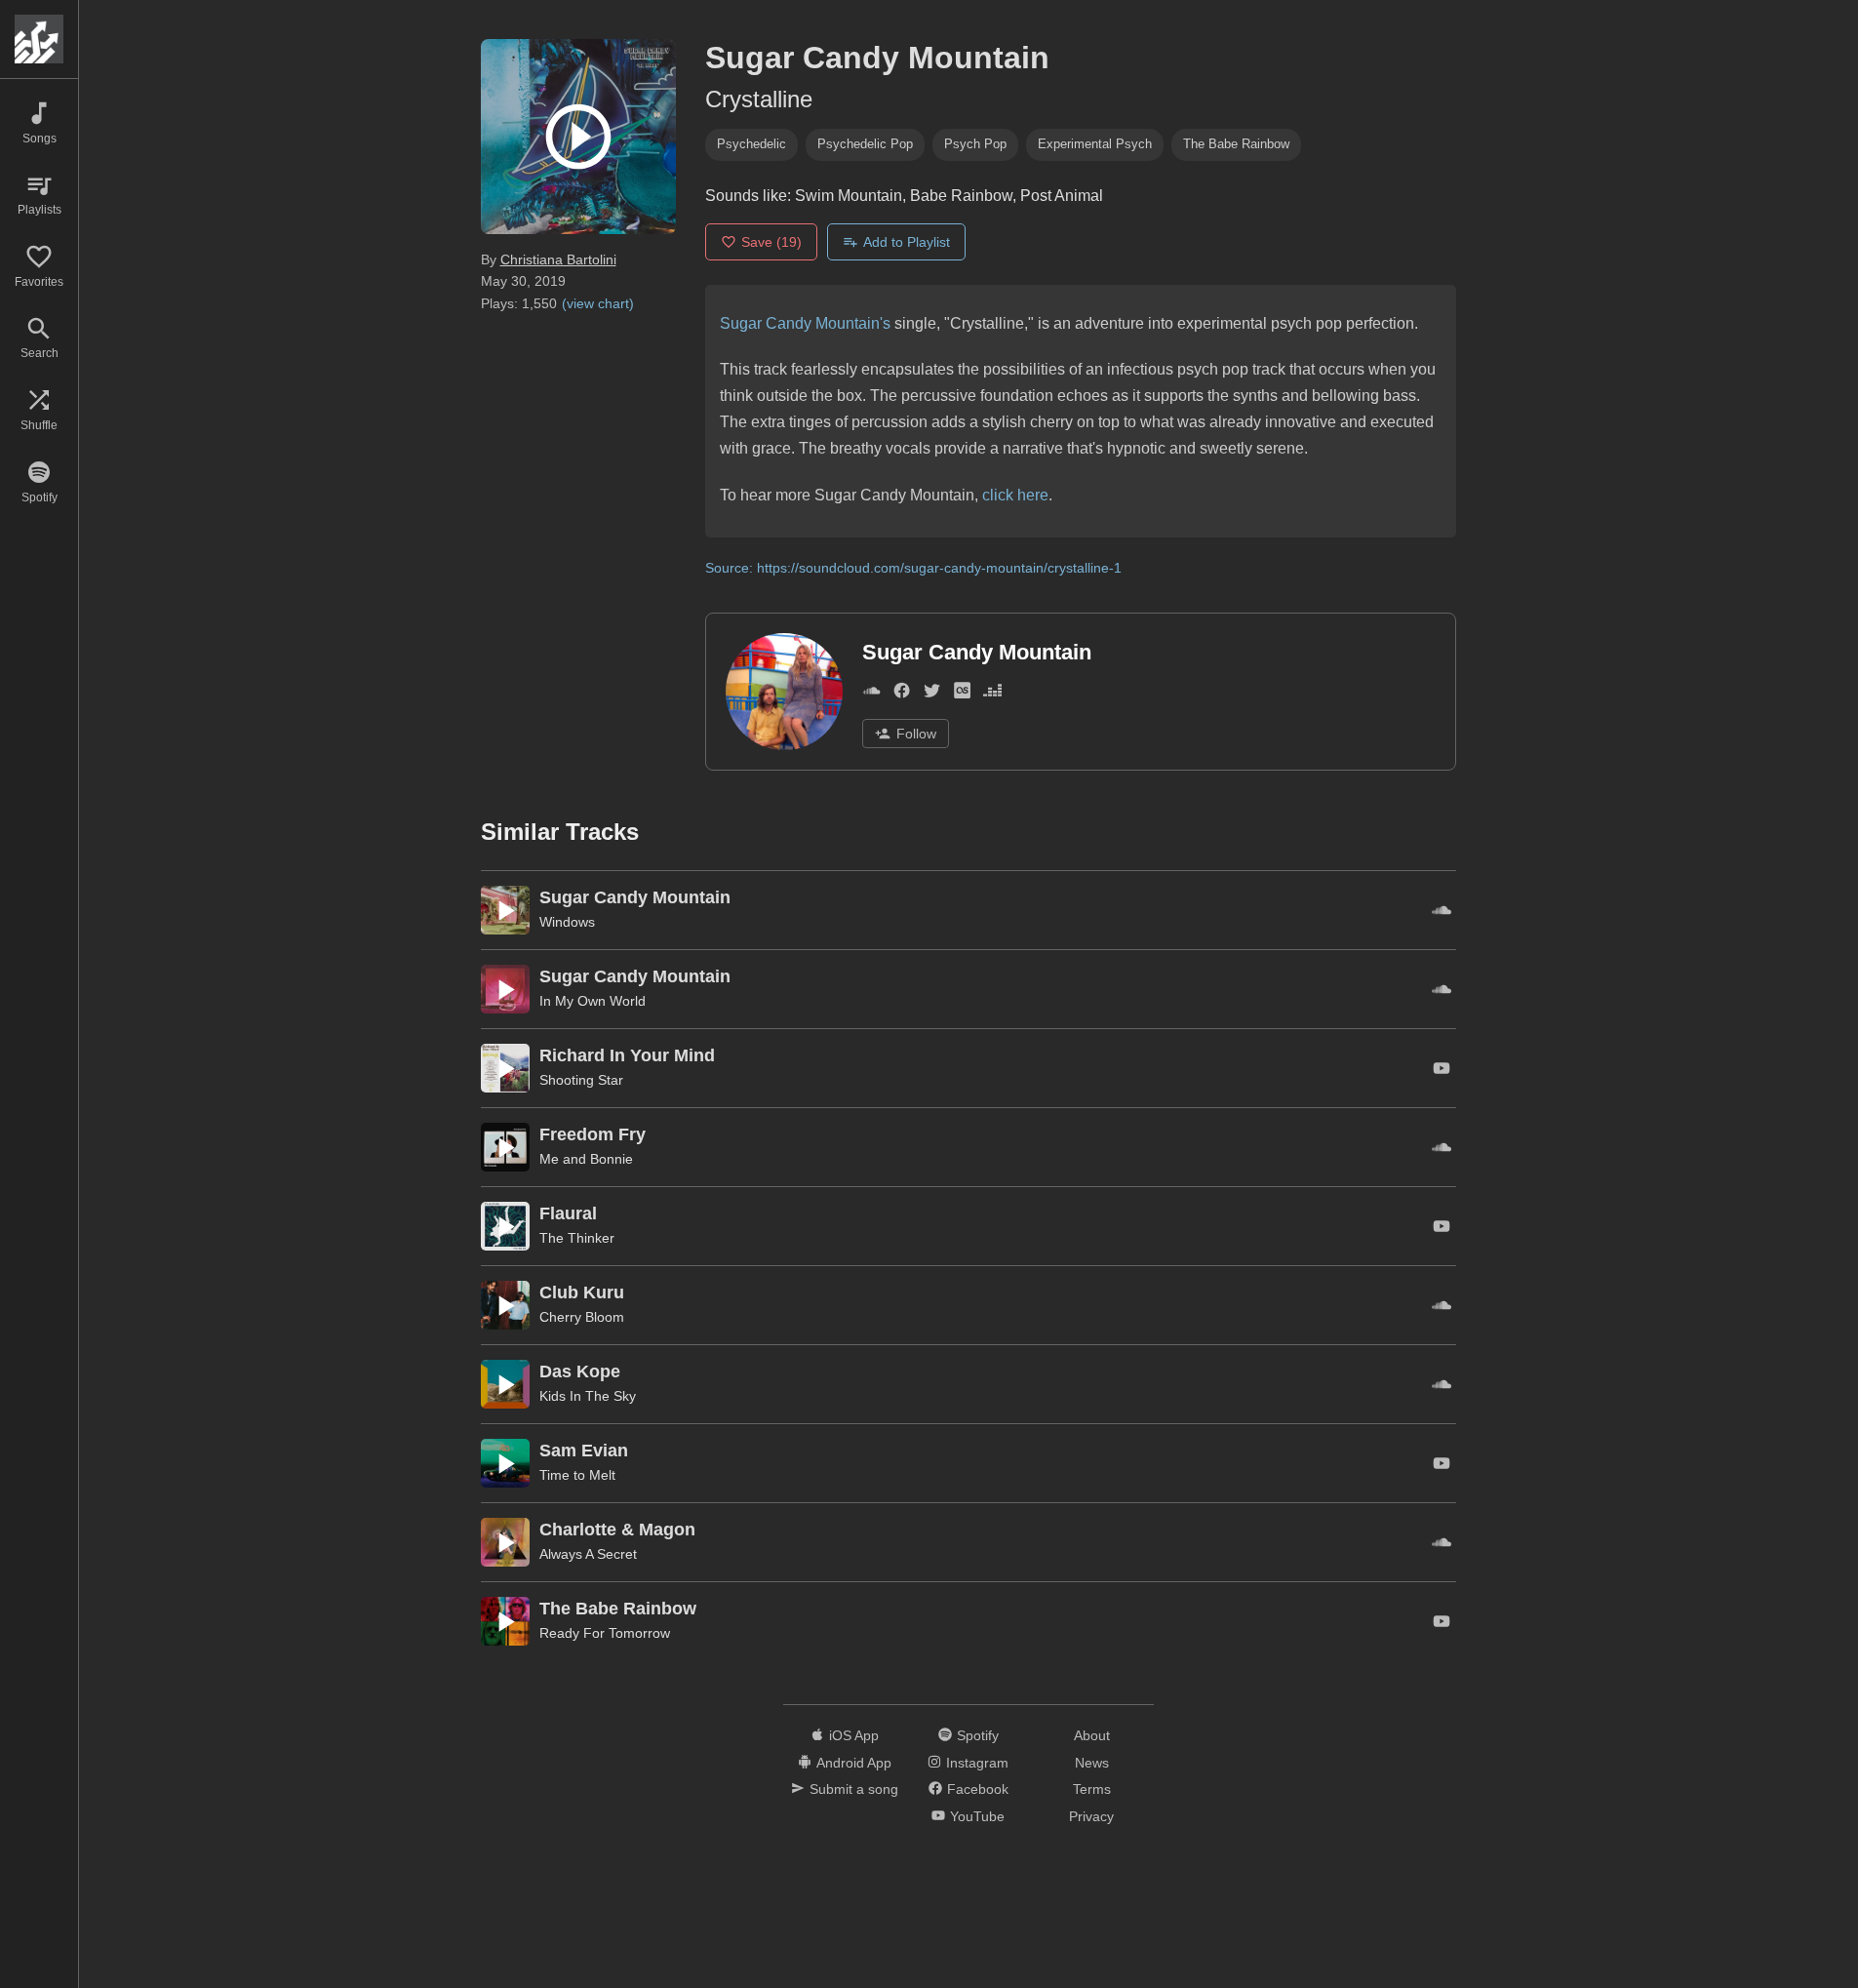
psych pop (975, 144)
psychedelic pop (865, 144)
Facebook (978, 1789)
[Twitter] (932, 695)
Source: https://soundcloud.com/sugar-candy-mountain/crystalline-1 (913, 568)
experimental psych (1095, 144)
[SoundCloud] (871, 695)
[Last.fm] (962, 695)
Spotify (978, 1735)
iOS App (854, 1735)
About (1092, 1735)
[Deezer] (992, 695)
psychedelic (751, 144)
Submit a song (854, 1789)
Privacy (1091, 1816)
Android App (854, 1763)
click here (1015, 495)
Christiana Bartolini (558, 259)
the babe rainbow (1236, 144)
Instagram (977, 1763)
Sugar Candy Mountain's (805, 323)
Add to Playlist (907, 242)
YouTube (977, 1816)
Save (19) (771, 242)
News (1092, 1763)
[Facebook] (902, 695)
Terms (1092, 1789)
